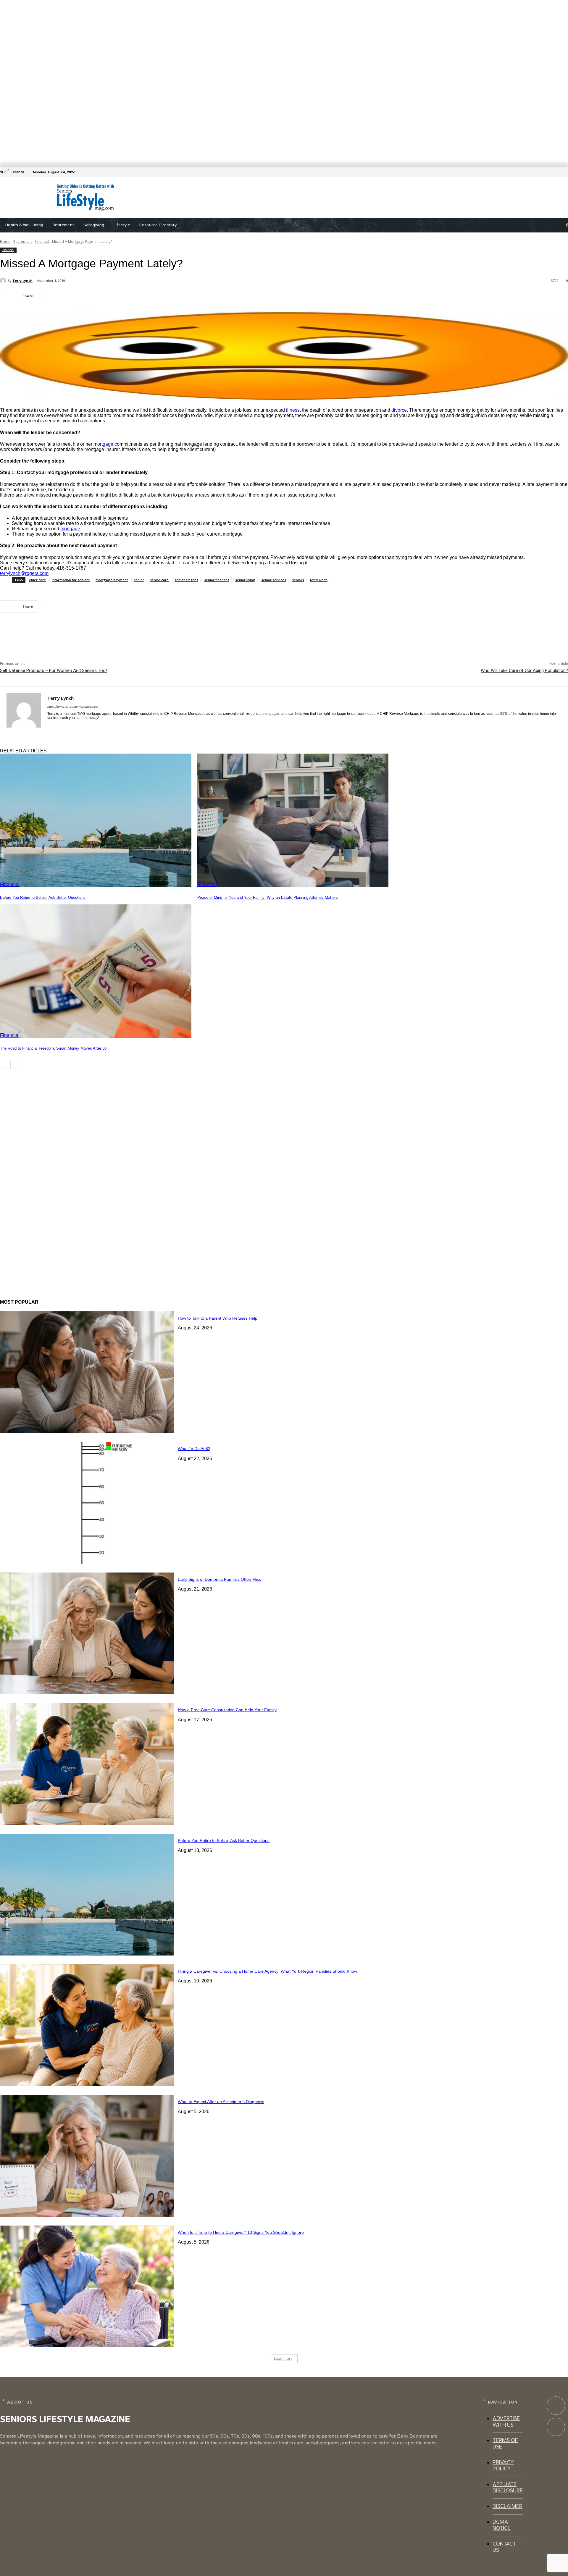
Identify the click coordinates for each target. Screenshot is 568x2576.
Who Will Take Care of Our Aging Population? (524, 670)
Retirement (22, 241)
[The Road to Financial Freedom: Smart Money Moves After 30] (96, 971)
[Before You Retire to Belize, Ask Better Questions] (96, 821)
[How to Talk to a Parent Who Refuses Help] (87, 1372)
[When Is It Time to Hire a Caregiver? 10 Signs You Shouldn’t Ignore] (87, 2286)
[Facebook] (564, 172)
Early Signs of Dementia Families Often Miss (219, 1579)
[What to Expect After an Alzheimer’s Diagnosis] (87, 2156)
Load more (283, 2358)
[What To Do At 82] (87, 1503)
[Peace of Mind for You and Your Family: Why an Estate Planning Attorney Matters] (293, 821)
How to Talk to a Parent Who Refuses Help (218, 1318)
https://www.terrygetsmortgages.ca (72, 707)
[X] (75, 296)
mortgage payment (112, 580)
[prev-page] (4, 1065)
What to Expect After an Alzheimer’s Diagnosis (221, 2102)
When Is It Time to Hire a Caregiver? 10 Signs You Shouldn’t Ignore (241, 2232)
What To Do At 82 (194, 1449)
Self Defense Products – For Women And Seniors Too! (53, 670)
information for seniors (71, 580)
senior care (159, 580)
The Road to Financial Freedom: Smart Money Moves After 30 (53, 1048)
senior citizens (186, 580)
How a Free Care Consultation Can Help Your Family (227, 1710)
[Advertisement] (278, 198)
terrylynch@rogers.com (24, 573)
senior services (274, 580)
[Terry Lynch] (4, 281)
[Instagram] (556, 2427)
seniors (298, 580)
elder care (37, 580)
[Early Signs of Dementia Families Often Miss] (87, 1633)
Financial (42, 241)
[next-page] (15, 1065)
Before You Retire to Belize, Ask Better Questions (43, 897)
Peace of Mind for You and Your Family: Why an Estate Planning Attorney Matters (268, 897)
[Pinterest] (97, 296)
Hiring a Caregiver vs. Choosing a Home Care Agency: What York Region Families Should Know (267, 1971)
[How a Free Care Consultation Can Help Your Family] (87, 1764)
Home (5, 241)
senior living (245, 580)
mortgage (103, 444)
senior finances (217, 580)
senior (139, 580)
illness (293, 410)
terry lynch (319, 580)
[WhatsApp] (118, 296)
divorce (399, 410)
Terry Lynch (22, 281)
